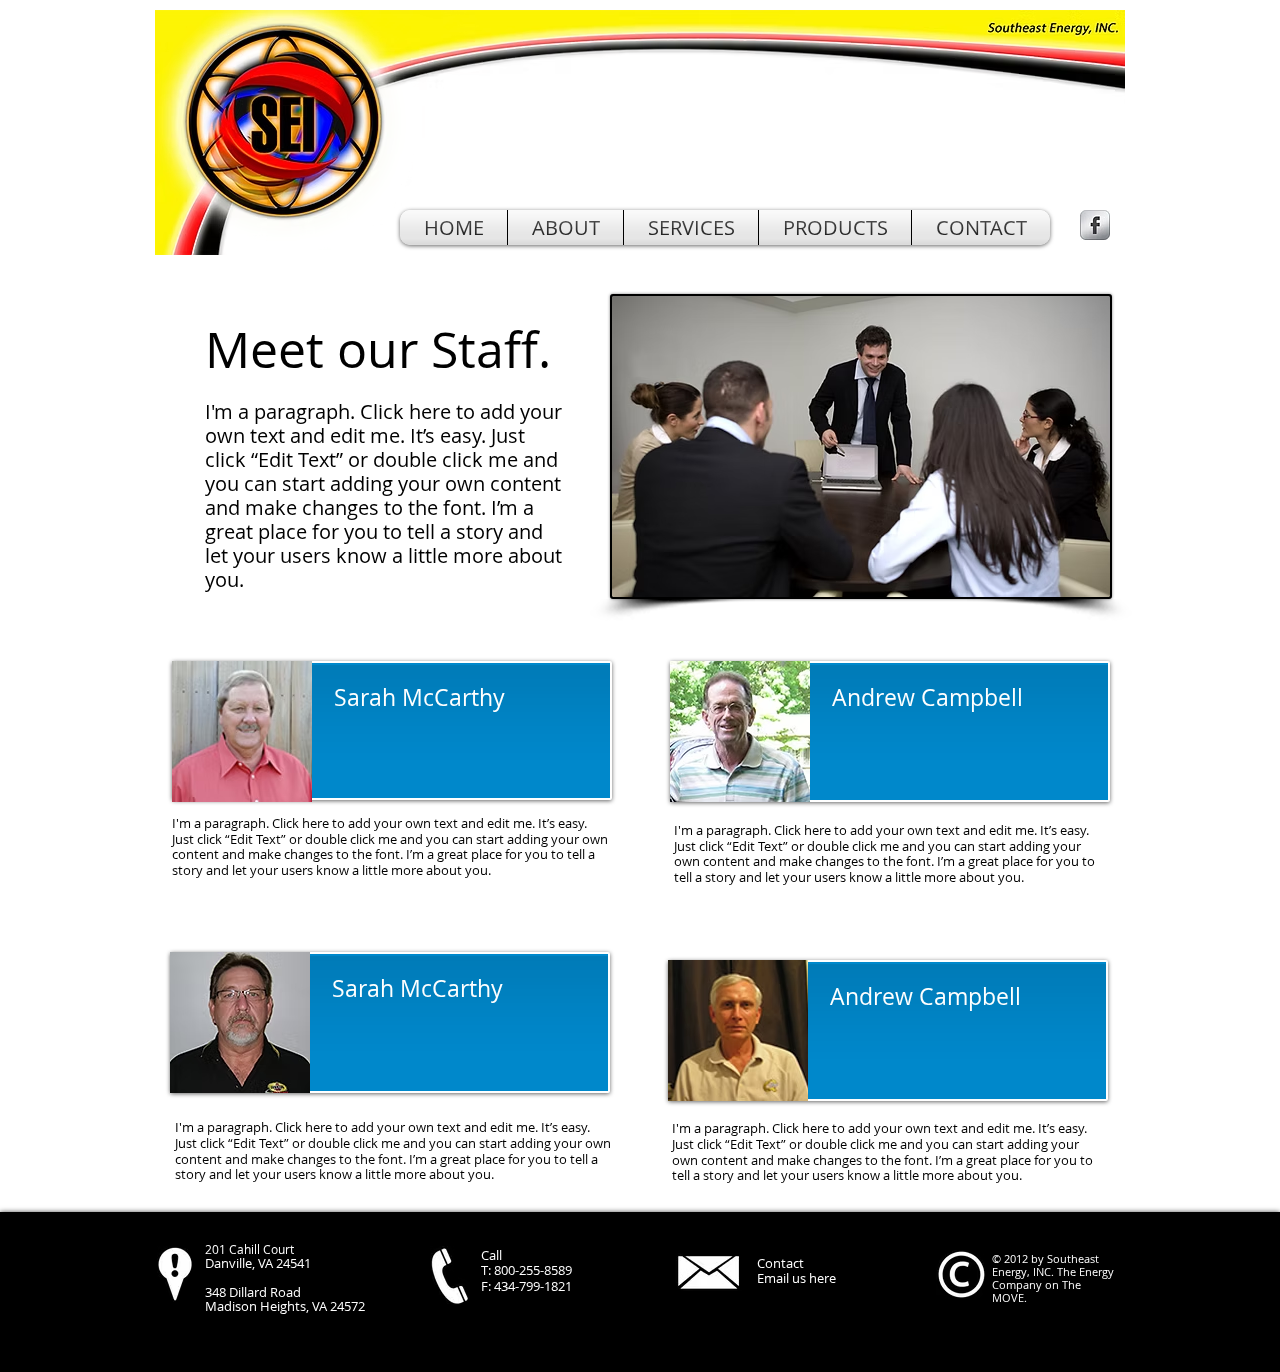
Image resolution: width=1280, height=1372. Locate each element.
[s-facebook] (1095, 225)
